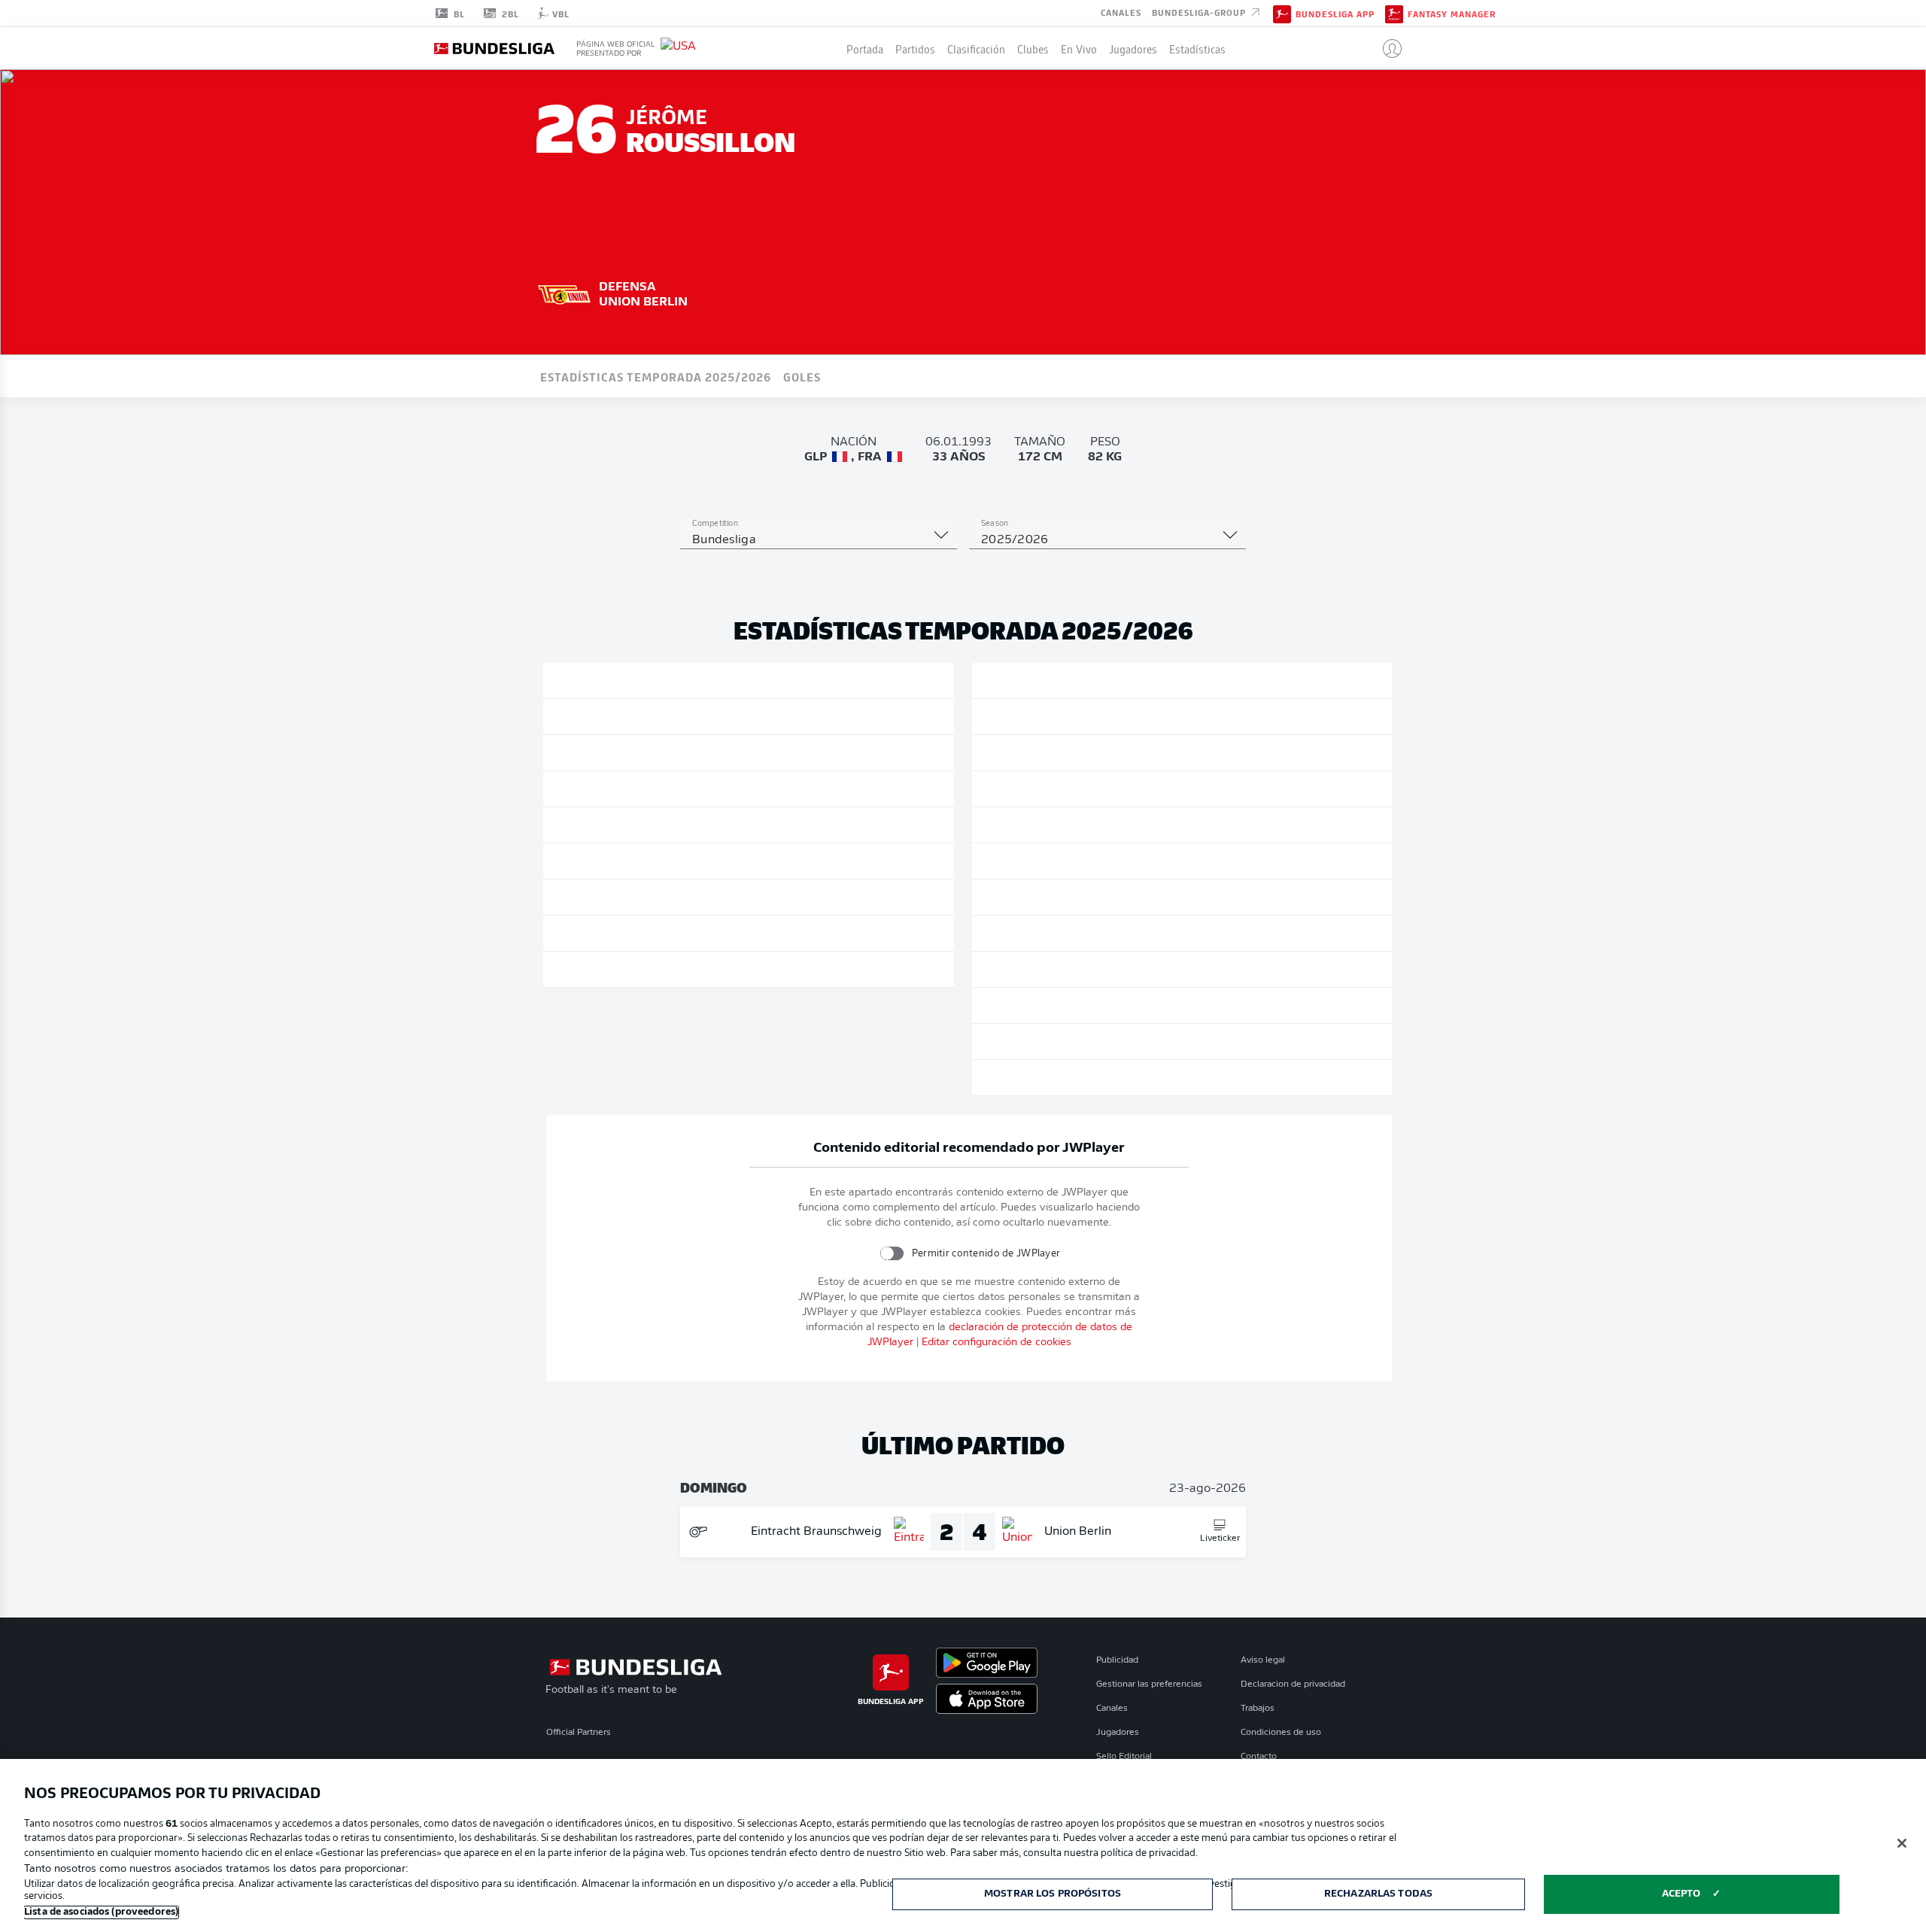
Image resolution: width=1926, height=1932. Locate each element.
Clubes (1033, 48)
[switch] (891, 1253)
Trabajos (1258, 1709)
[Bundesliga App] (1282, 13)
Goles (802, 376)
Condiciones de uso (1281, 1733)
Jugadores (1133, 48)
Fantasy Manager (1452, 14)
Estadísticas (1197, 48)
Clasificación (976, 48)
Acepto (1681, 1894)
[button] (1386, 48)
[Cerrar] (1902, 1843)
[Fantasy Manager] (1394, 13)
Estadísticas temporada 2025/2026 (656, 376)
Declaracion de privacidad (1293, 1684)
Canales (1121, 12)
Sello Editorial (1124, 1757)
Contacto (1259, 1757)
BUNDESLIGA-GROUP (1200, 12)
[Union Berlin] (564, 293)
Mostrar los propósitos (1053, 1894)
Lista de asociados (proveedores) (101, 1912)
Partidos (915, 48)
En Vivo (1079, 48)
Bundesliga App (1335, 14)
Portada (865, 48)
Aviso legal (1263, 1660)
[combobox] (819, 540)
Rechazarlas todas (1378, 1894)
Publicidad (1117, 1660)
